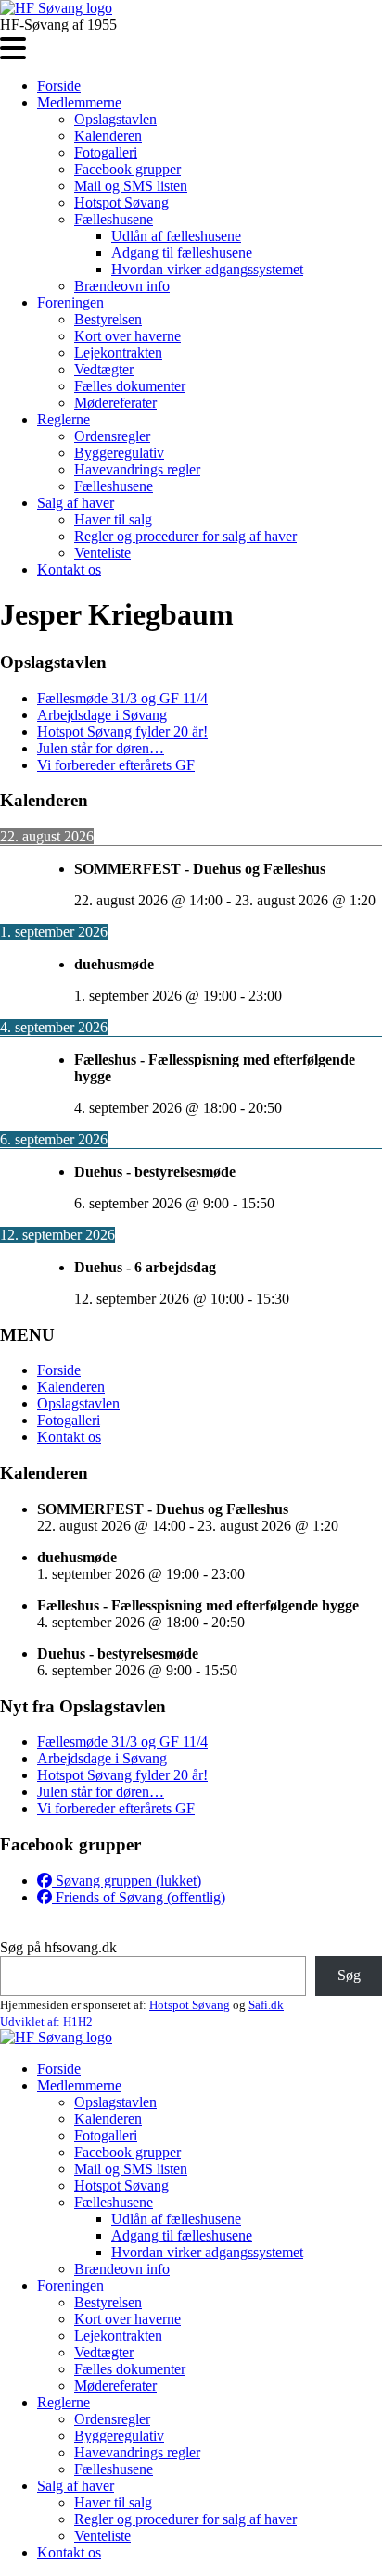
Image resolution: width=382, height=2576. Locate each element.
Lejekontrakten (118, 353)
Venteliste (102, 553)
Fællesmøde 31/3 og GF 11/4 (122, 698)
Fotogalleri (106, 152)
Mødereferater (115, 403)
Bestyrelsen (108, 319)
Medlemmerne (79, 102)
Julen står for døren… (101, 748)
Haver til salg (113, 519)
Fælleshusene (114, 219)
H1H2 (78, 2021)
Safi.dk (266, 2005)
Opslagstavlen (115, 119)
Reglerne (64, 419)
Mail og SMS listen (131, 186)
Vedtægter (104, 369)
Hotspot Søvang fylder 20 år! (122, 732)
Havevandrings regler (137, 469)
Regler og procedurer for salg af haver (185, 536)
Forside (59, 86)
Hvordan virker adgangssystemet (207, 269)
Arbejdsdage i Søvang (102, 715)
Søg (349, 1975)
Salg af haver (76, 503)
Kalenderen (108, 136)
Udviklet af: (30, 2021)
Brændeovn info (122, 286)
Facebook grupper (127, 169)
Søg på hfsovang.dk (58, 1947)
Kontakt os (69, 569)
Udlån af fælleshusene (176, 236)
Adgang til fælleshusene (182, 253)
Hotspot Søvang (121, 202)
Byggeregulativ (119, 453)
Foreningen (70, 303)
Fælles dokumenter (130, 386)
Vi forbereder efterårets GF (116, 765)
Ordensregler (112, 436)
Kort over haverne (127, 336)
